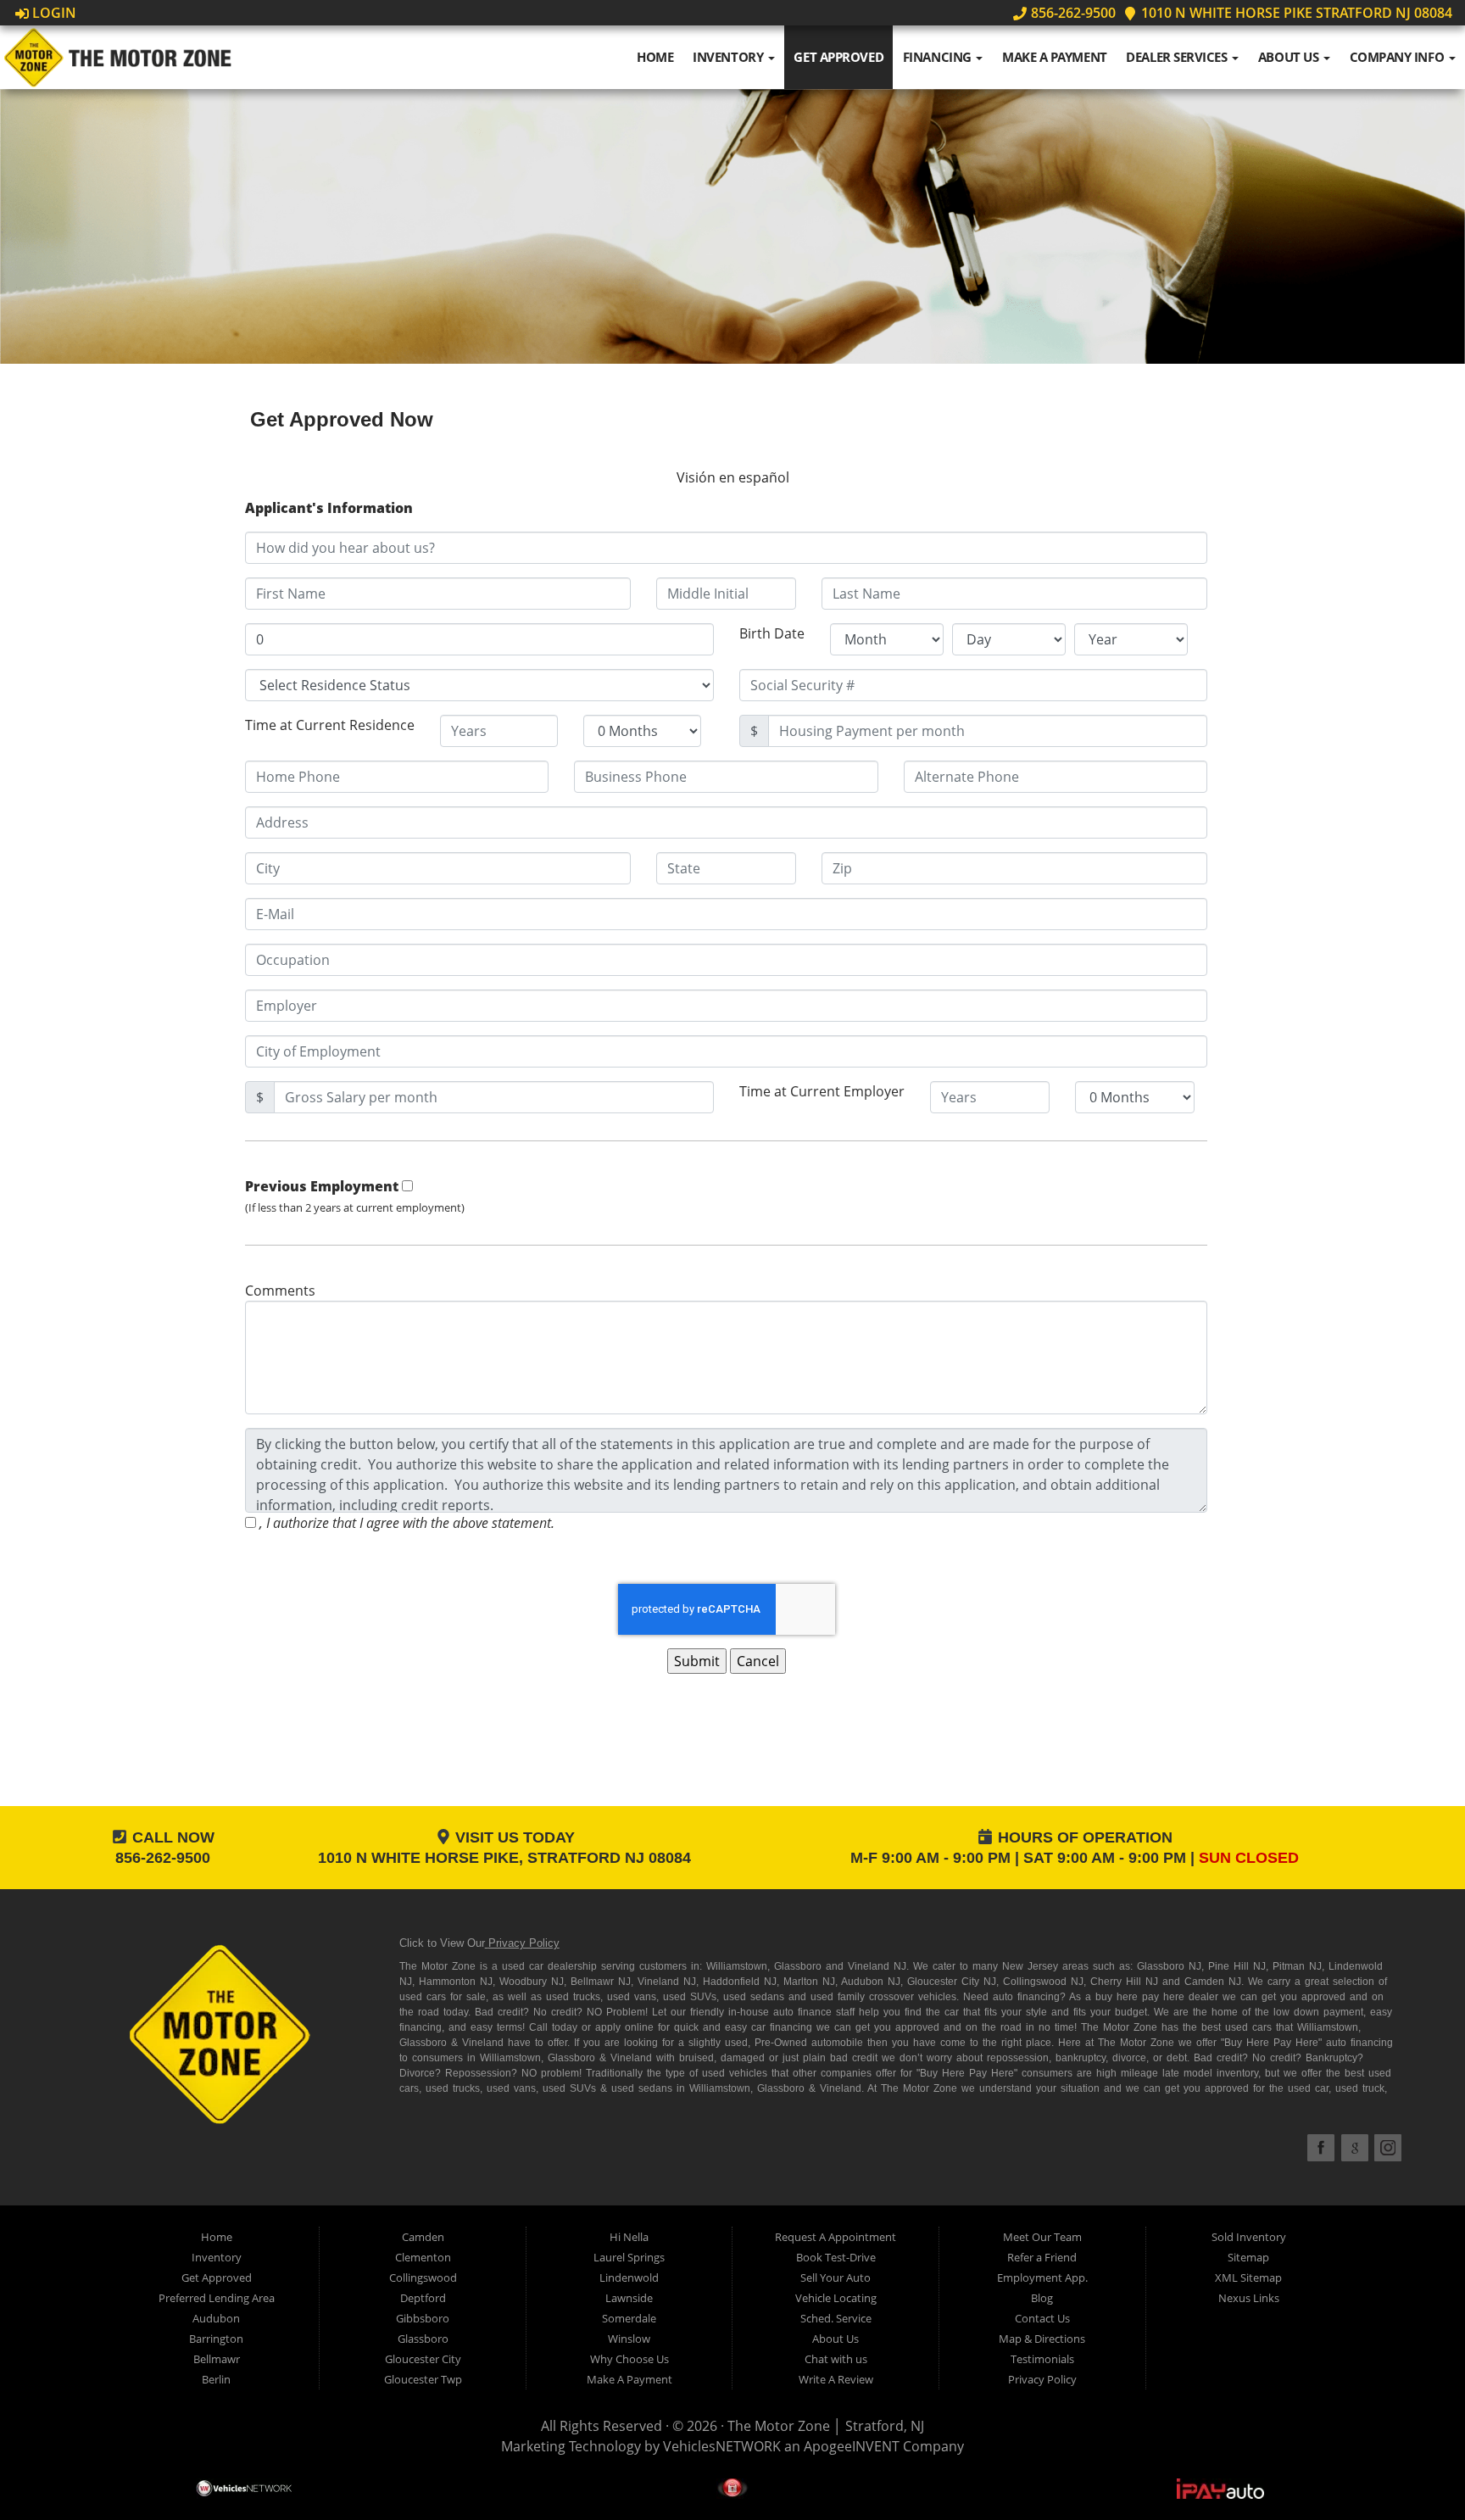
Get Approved (838, 57)
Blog (1042, 2298)
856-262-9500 (1071, 13)
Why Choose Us (629, 2359)
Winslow (629, 2339)
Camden (423, 2237)
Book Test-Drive (836, 2257)
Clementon (423, 2257)
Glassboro (423, 2339)
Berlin (216, 2379)
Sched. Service (836, 2318)
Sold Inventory (1249, 2237)
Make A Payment (1055, 57)
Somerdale (629, 2318)
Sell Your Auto (836, 2277)
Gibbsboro (423, 2318)
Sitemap (1248, 2257)
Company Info (1398, 57)
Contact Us (1042, 2318)
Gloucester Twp (423, 2379)
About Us (1290, 57)
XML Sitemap (1248, 2277)
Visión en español (733, 477)
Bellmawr (217, 2359)
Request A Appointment (836, 2237)
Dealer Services (1178, 57)
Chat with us (836, 2359)
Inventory (729, 57)
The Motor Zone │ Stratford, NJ (826, 2426)
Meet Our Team (1042, 2237)
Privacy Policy (524, 1943)
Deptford (423, 2298)
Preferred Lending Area (217, 2298)
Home (655, 57)
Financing (939, 57)
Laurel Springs (629, 2257)
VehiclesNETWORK (722, 2446)
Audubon (216, 2318)
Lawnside (629, 2298)
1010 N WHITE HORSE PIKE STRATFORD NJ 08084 (1295, 13)
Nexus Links (1249, 2298)
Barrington (216, 2339)
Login (53, 13)
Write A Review (836, 2379)
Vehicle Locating (836, 2298)
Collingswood (423, 2277)
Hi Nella (629, 2237)
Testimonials (1042, 2359)
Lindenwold (629, 2277)
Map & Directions (1042, 2339)
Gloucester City (423, 2359)
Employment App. (1042, 2277)
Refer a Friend (1042, 2257)
